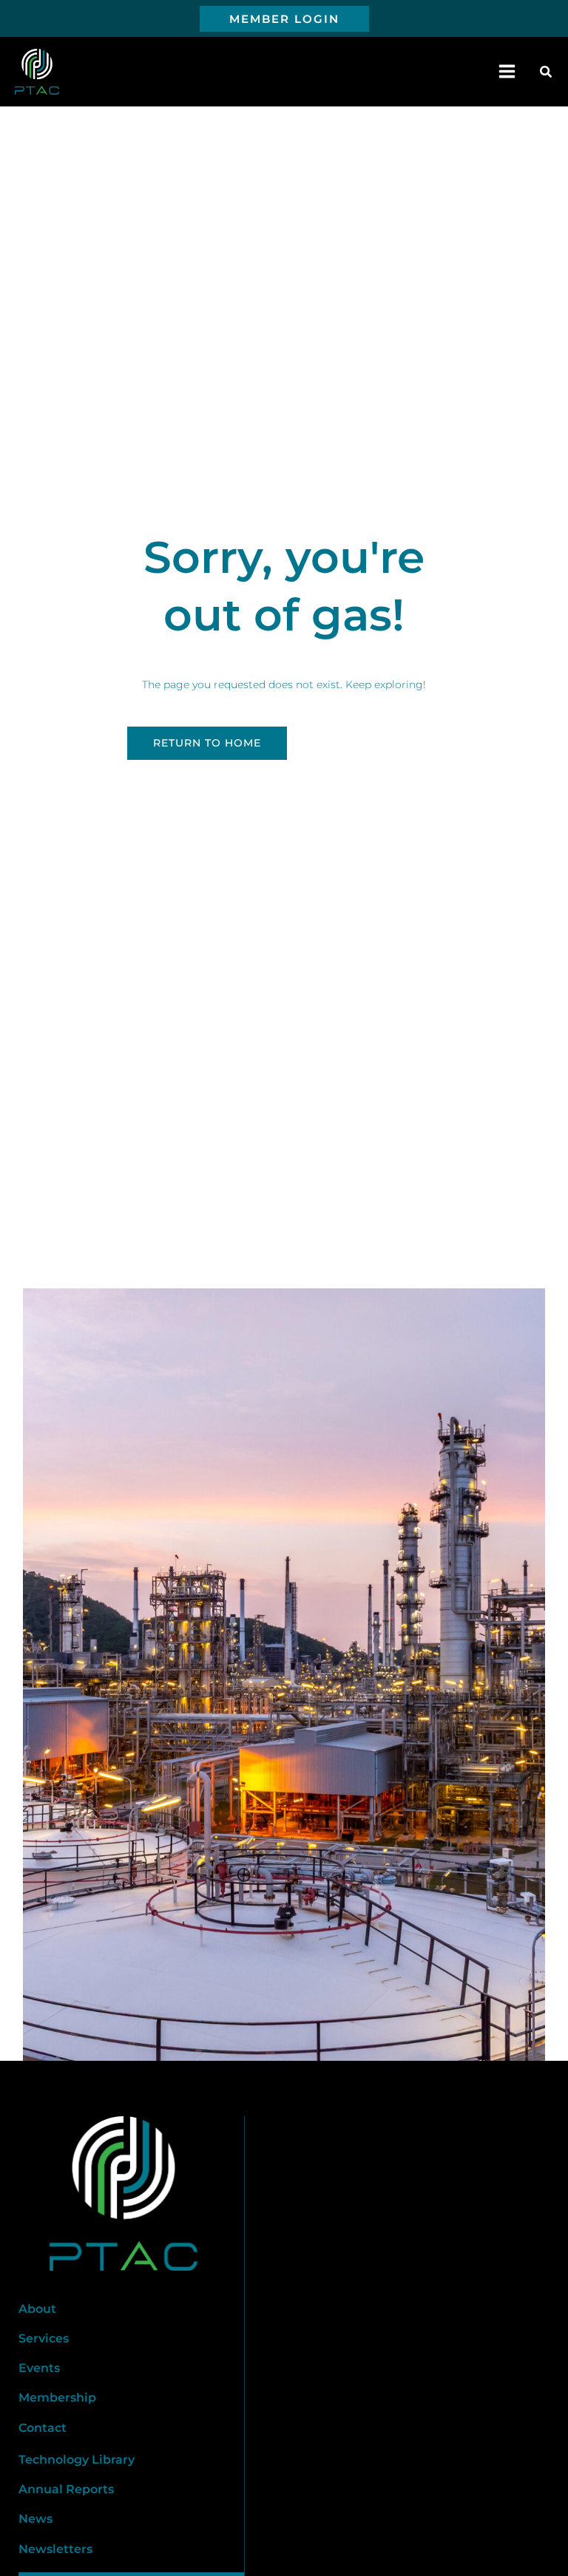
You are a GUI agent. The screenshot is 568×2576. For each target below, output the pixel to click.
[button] (284, 19)
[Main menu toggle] (507, 72)
